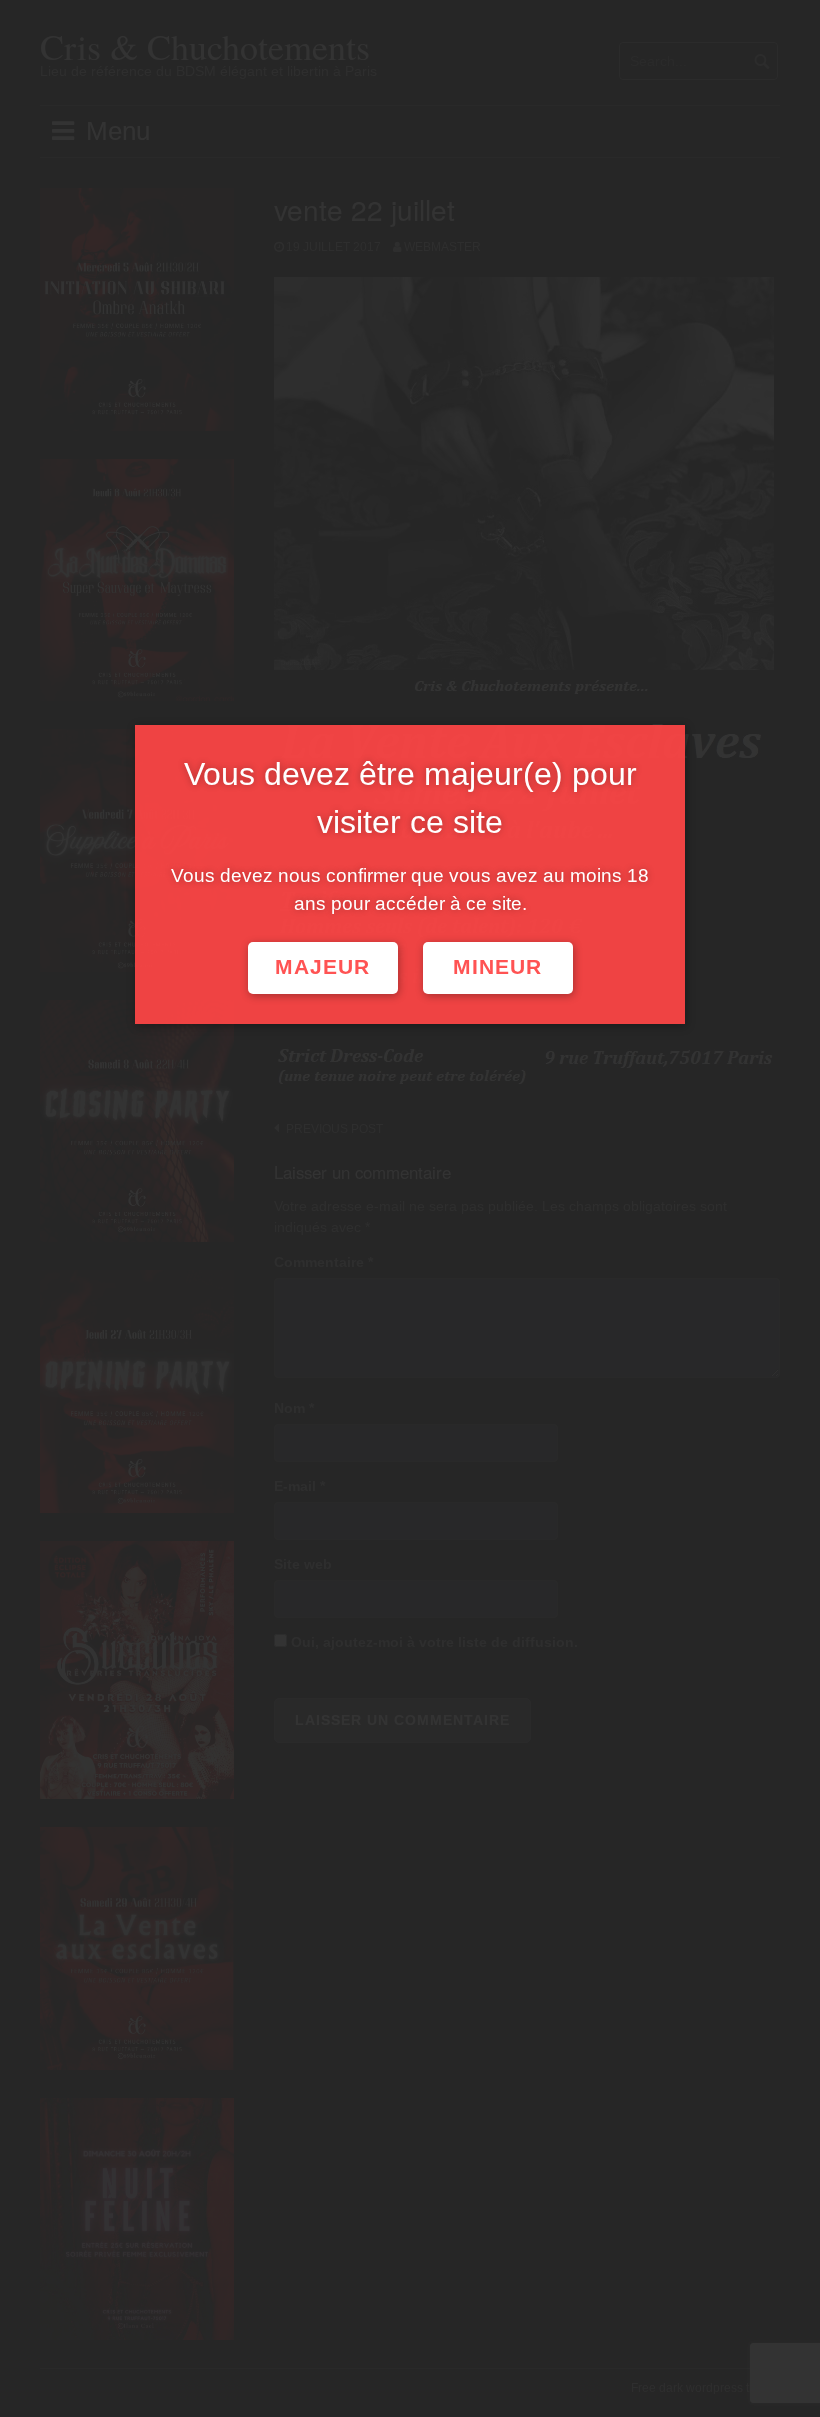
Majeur (322, 967)
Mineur (497, 967)
